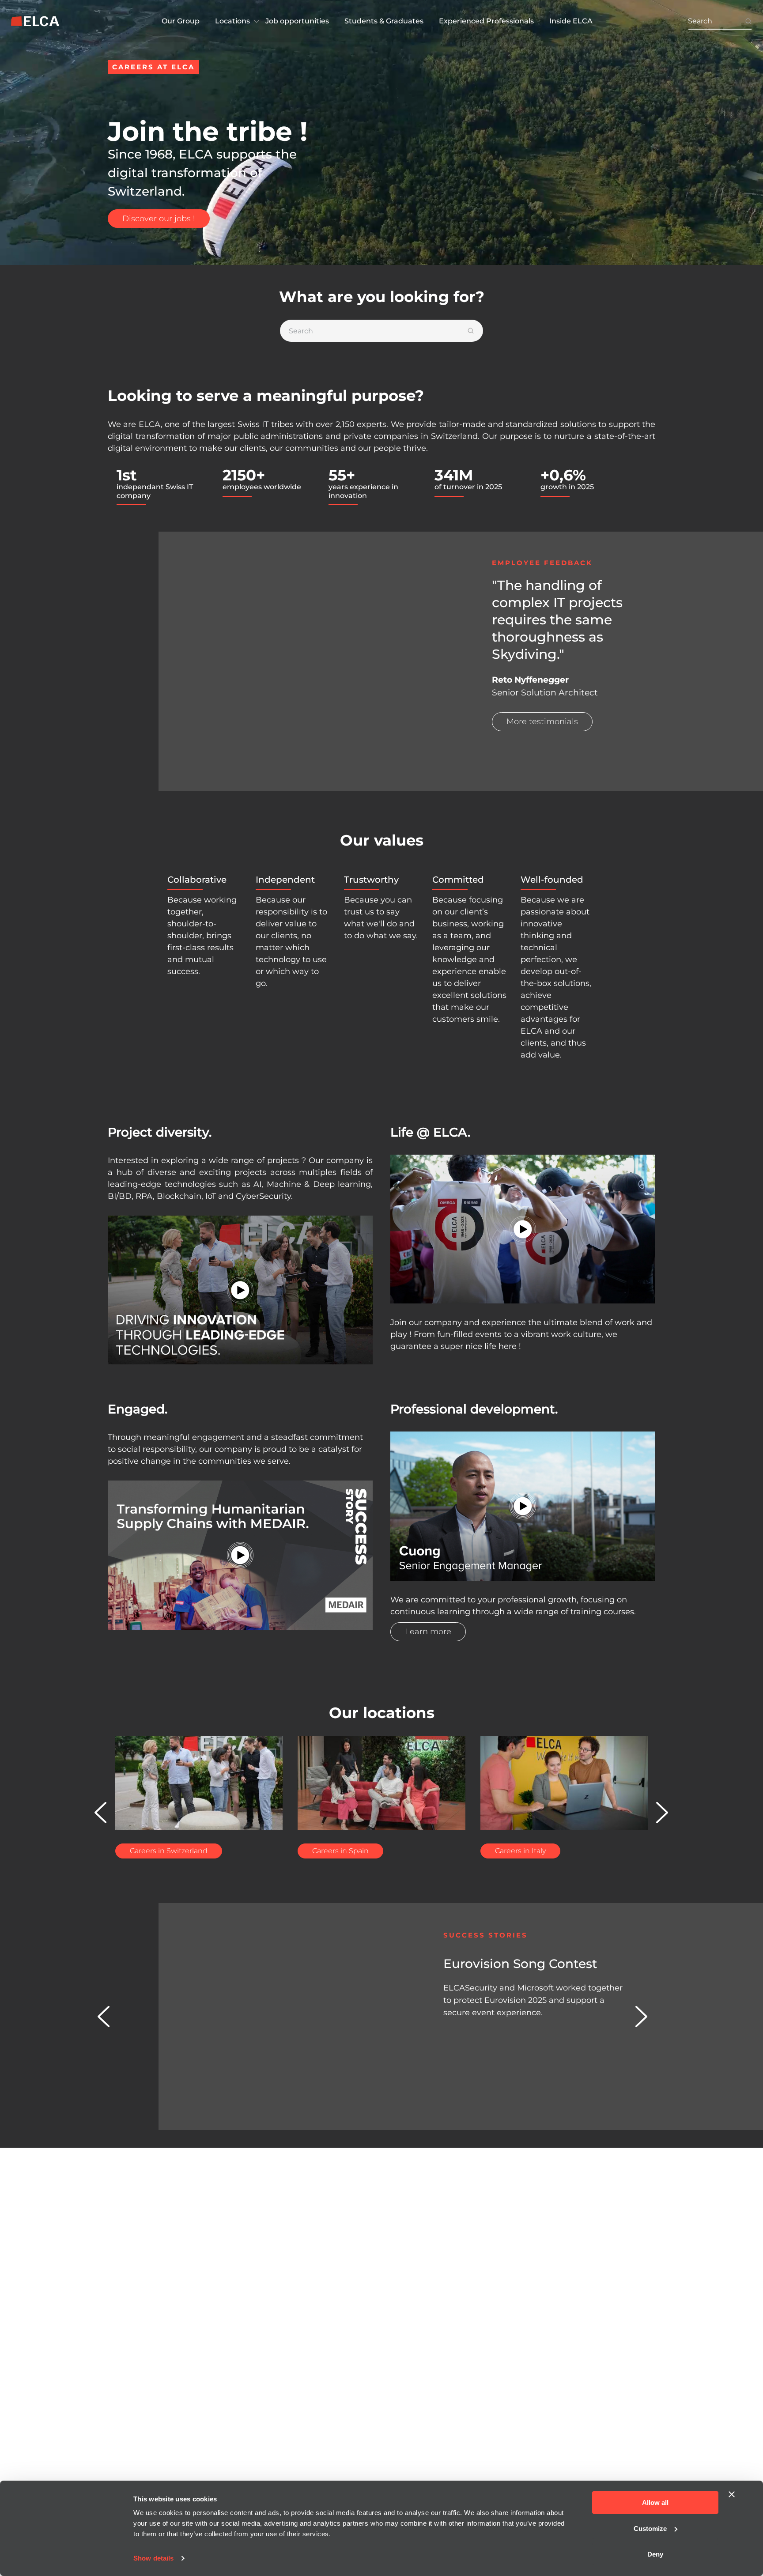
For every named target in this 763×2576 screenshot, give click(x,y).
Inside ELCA (571, 21)
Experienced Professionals (486, 21)
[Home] (35, 21)
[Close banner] (732, 2494)
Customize (650, 2529)
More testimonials (542, 721)
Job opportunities (297, 21)
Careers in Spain (340, 1851)
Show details (153, 2558)
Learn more (428, 1632)
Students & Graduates (384, 21)
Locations (232, 21)
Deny (655, 2554)
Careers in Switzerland (169, 1851)
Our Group (181, 21)
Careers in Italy (520, 1851)
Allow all (655, 2502)
